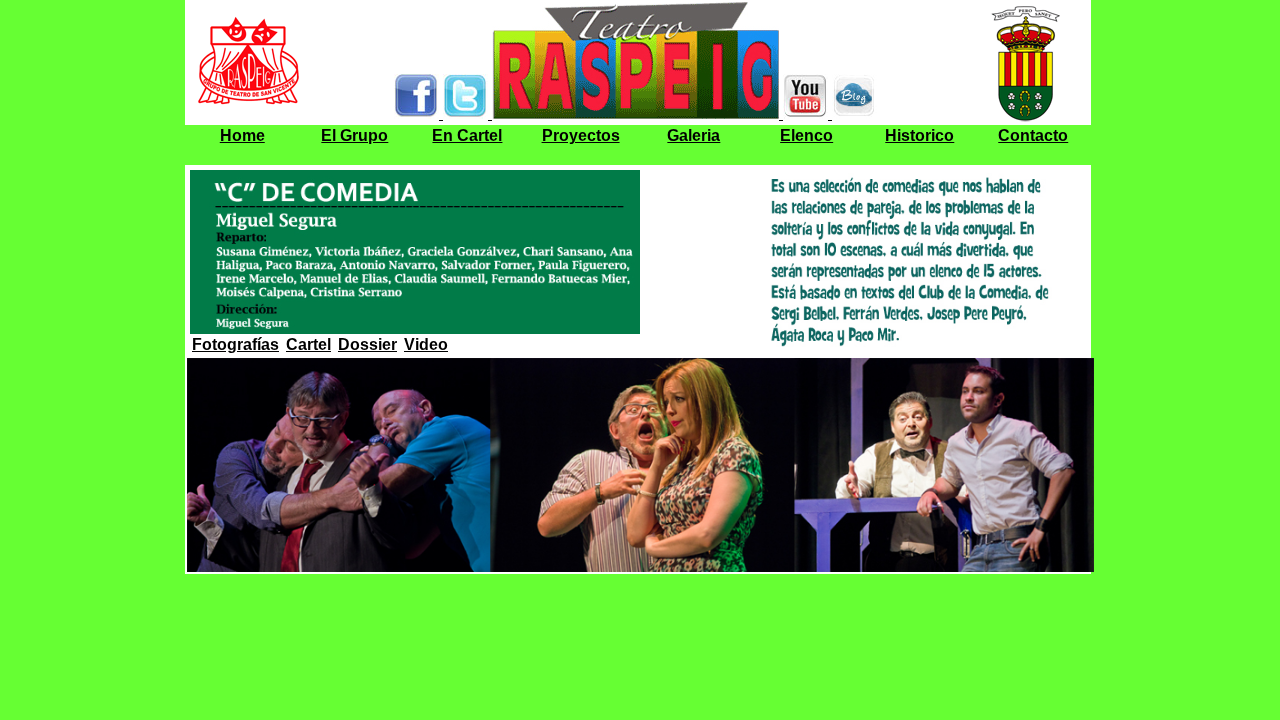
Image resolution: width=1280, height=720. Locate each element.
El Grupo (354, 135)
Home (242, 135)
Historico (919, 135)
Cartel (308, 344)
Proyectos (581, 135)
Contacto (1033, 135)
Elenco (806, 135)
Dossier (367, 344)
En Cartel (467, 135)
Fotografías (235, 344)
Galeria (693, 135)
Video (426, 344)
